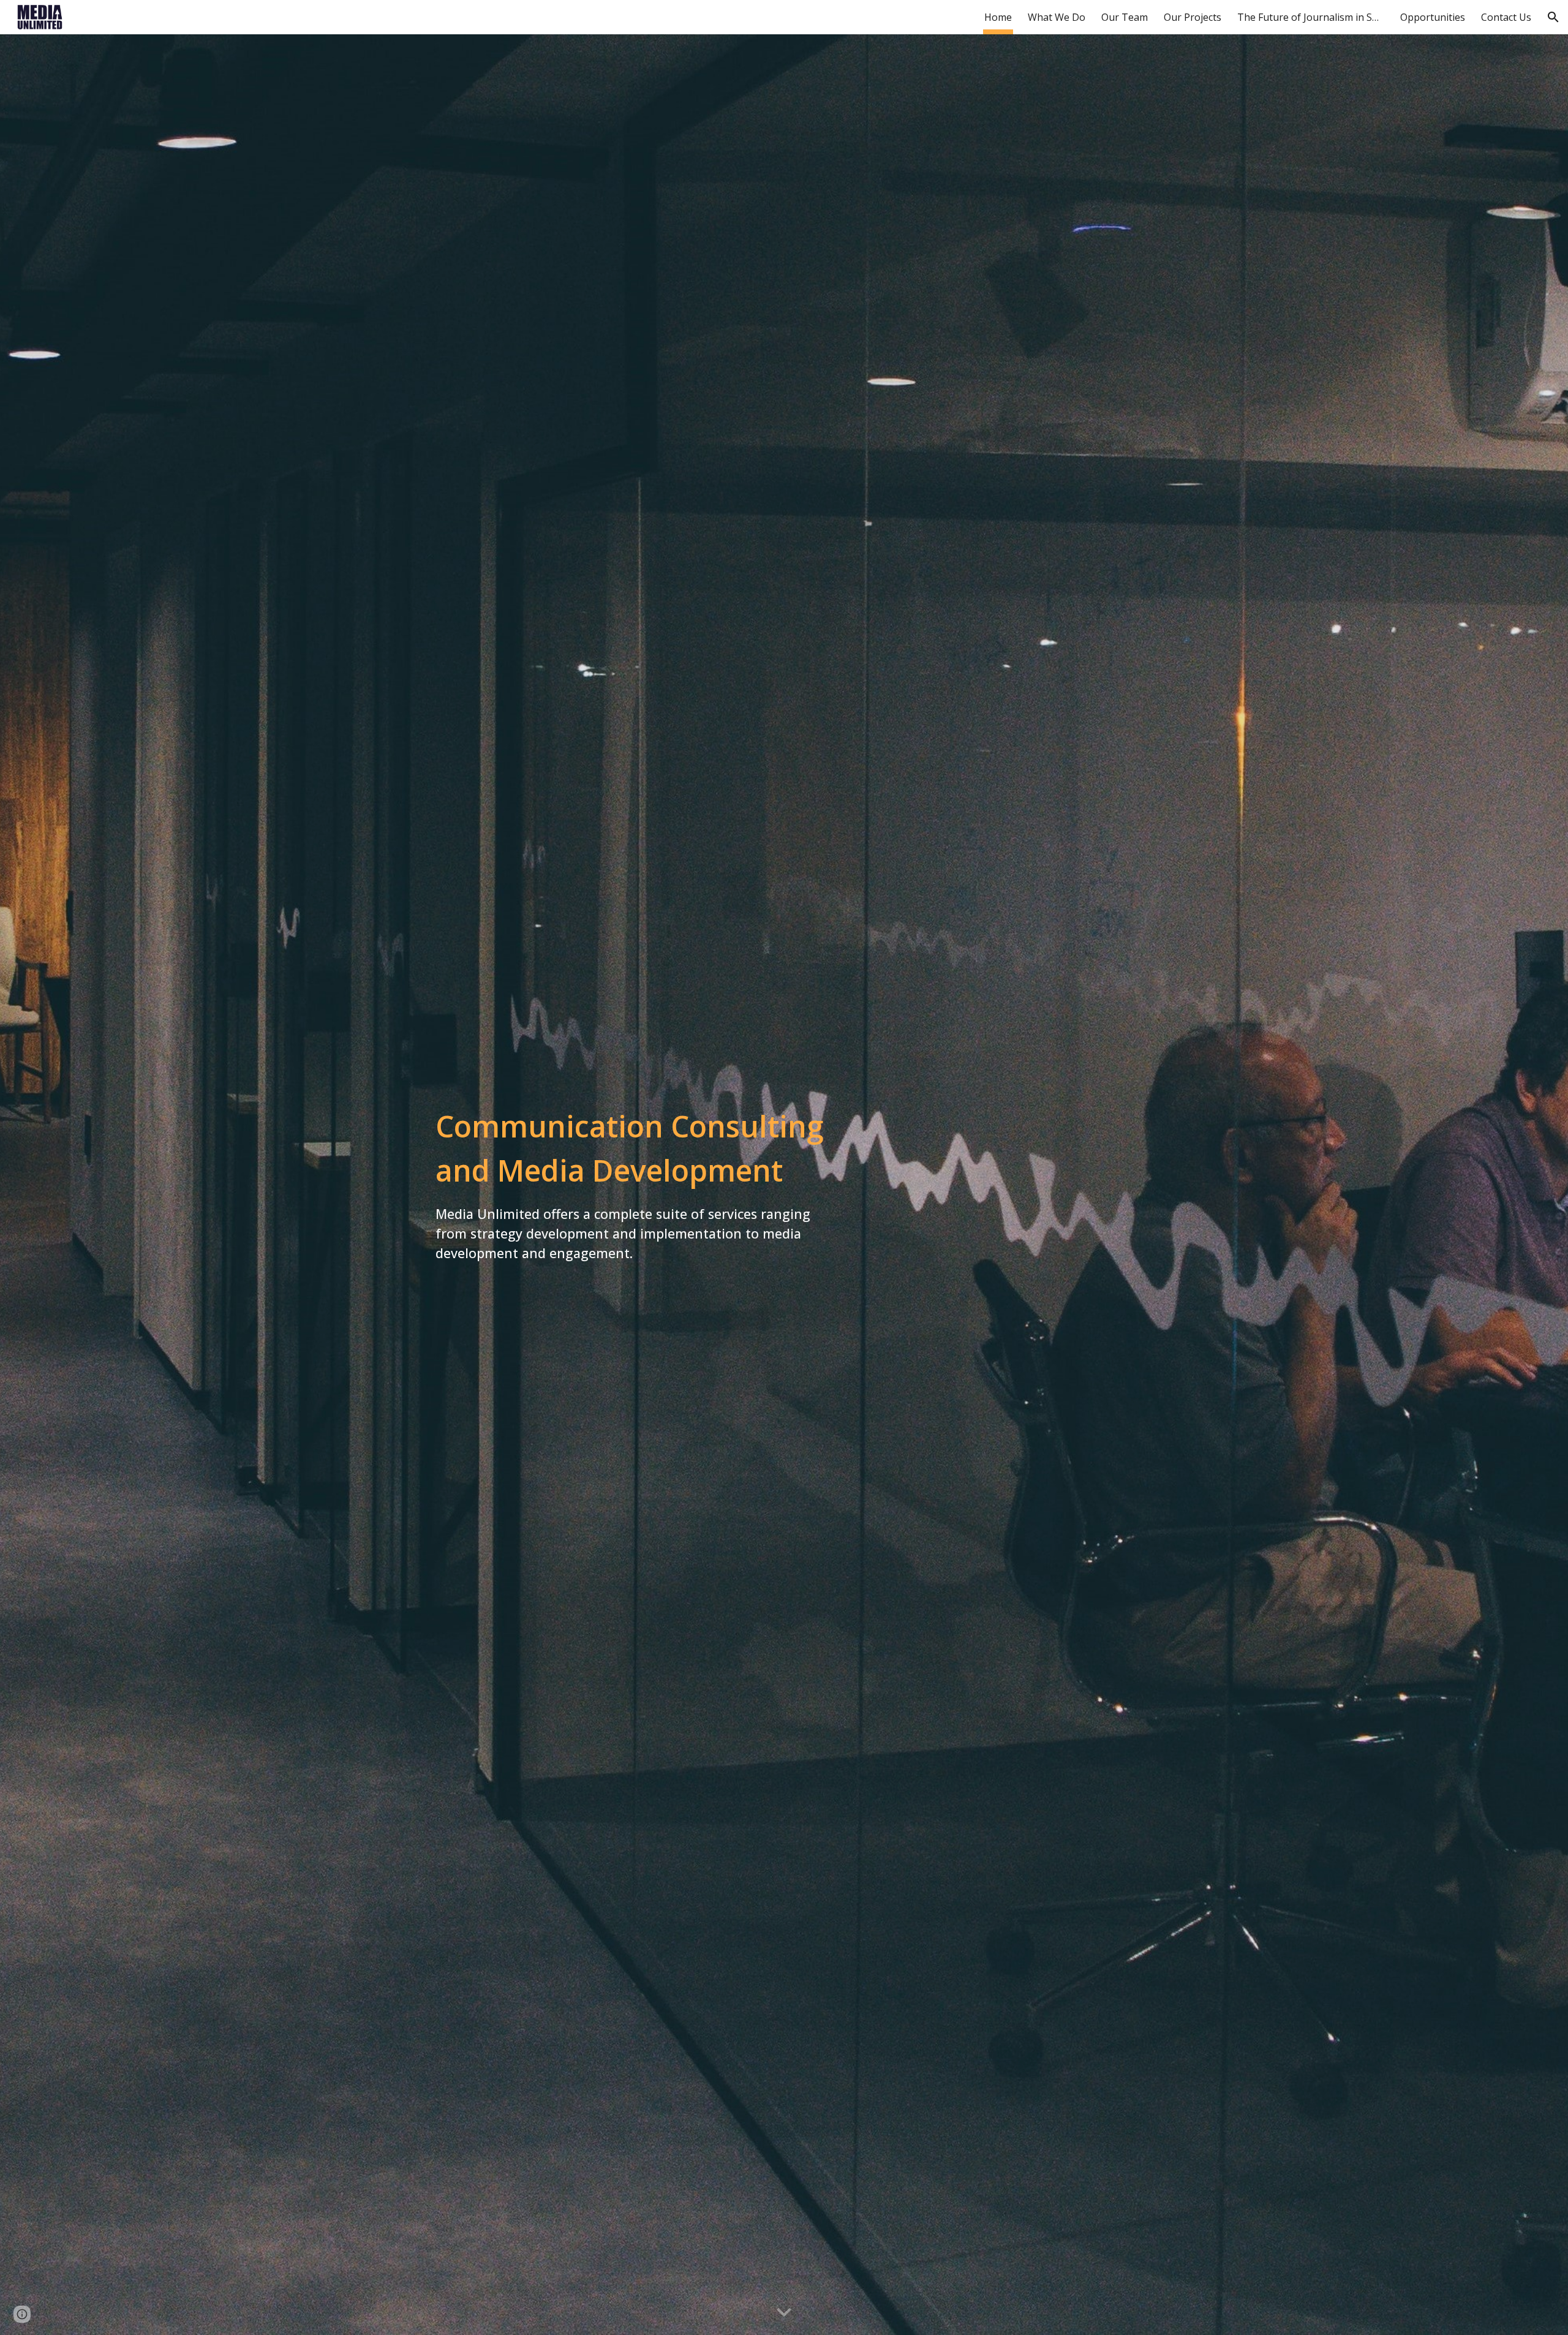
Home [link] (998, 17)
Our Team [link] (1125, 17)
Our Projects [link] (1193, 17)
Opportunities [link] (1433, 17)
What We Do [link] (1057, 17)
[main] (633, 1185)
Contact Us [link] (1506, 17)
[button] (1553, 17)
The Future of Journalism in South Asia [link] (1311, 17)
